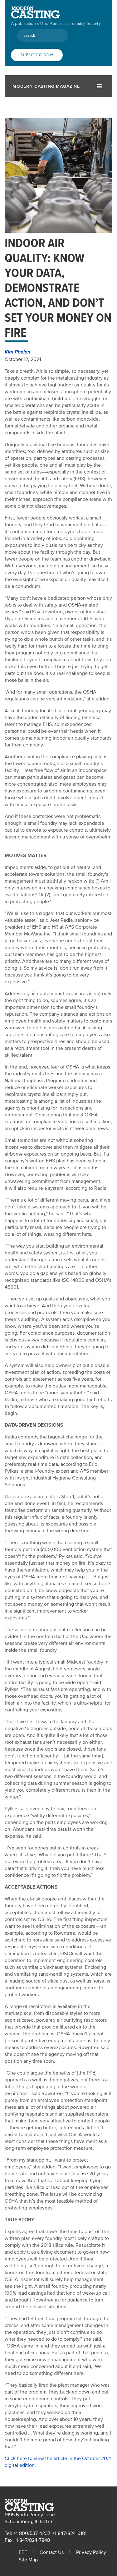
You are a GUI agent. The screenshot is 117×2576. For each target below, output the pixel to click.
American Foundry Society (75, 23)
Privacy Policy (91, 2552)
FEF (23, 2552)
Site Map (28, 2560)
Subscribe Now (37, 55)
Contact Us (52, 2552)
